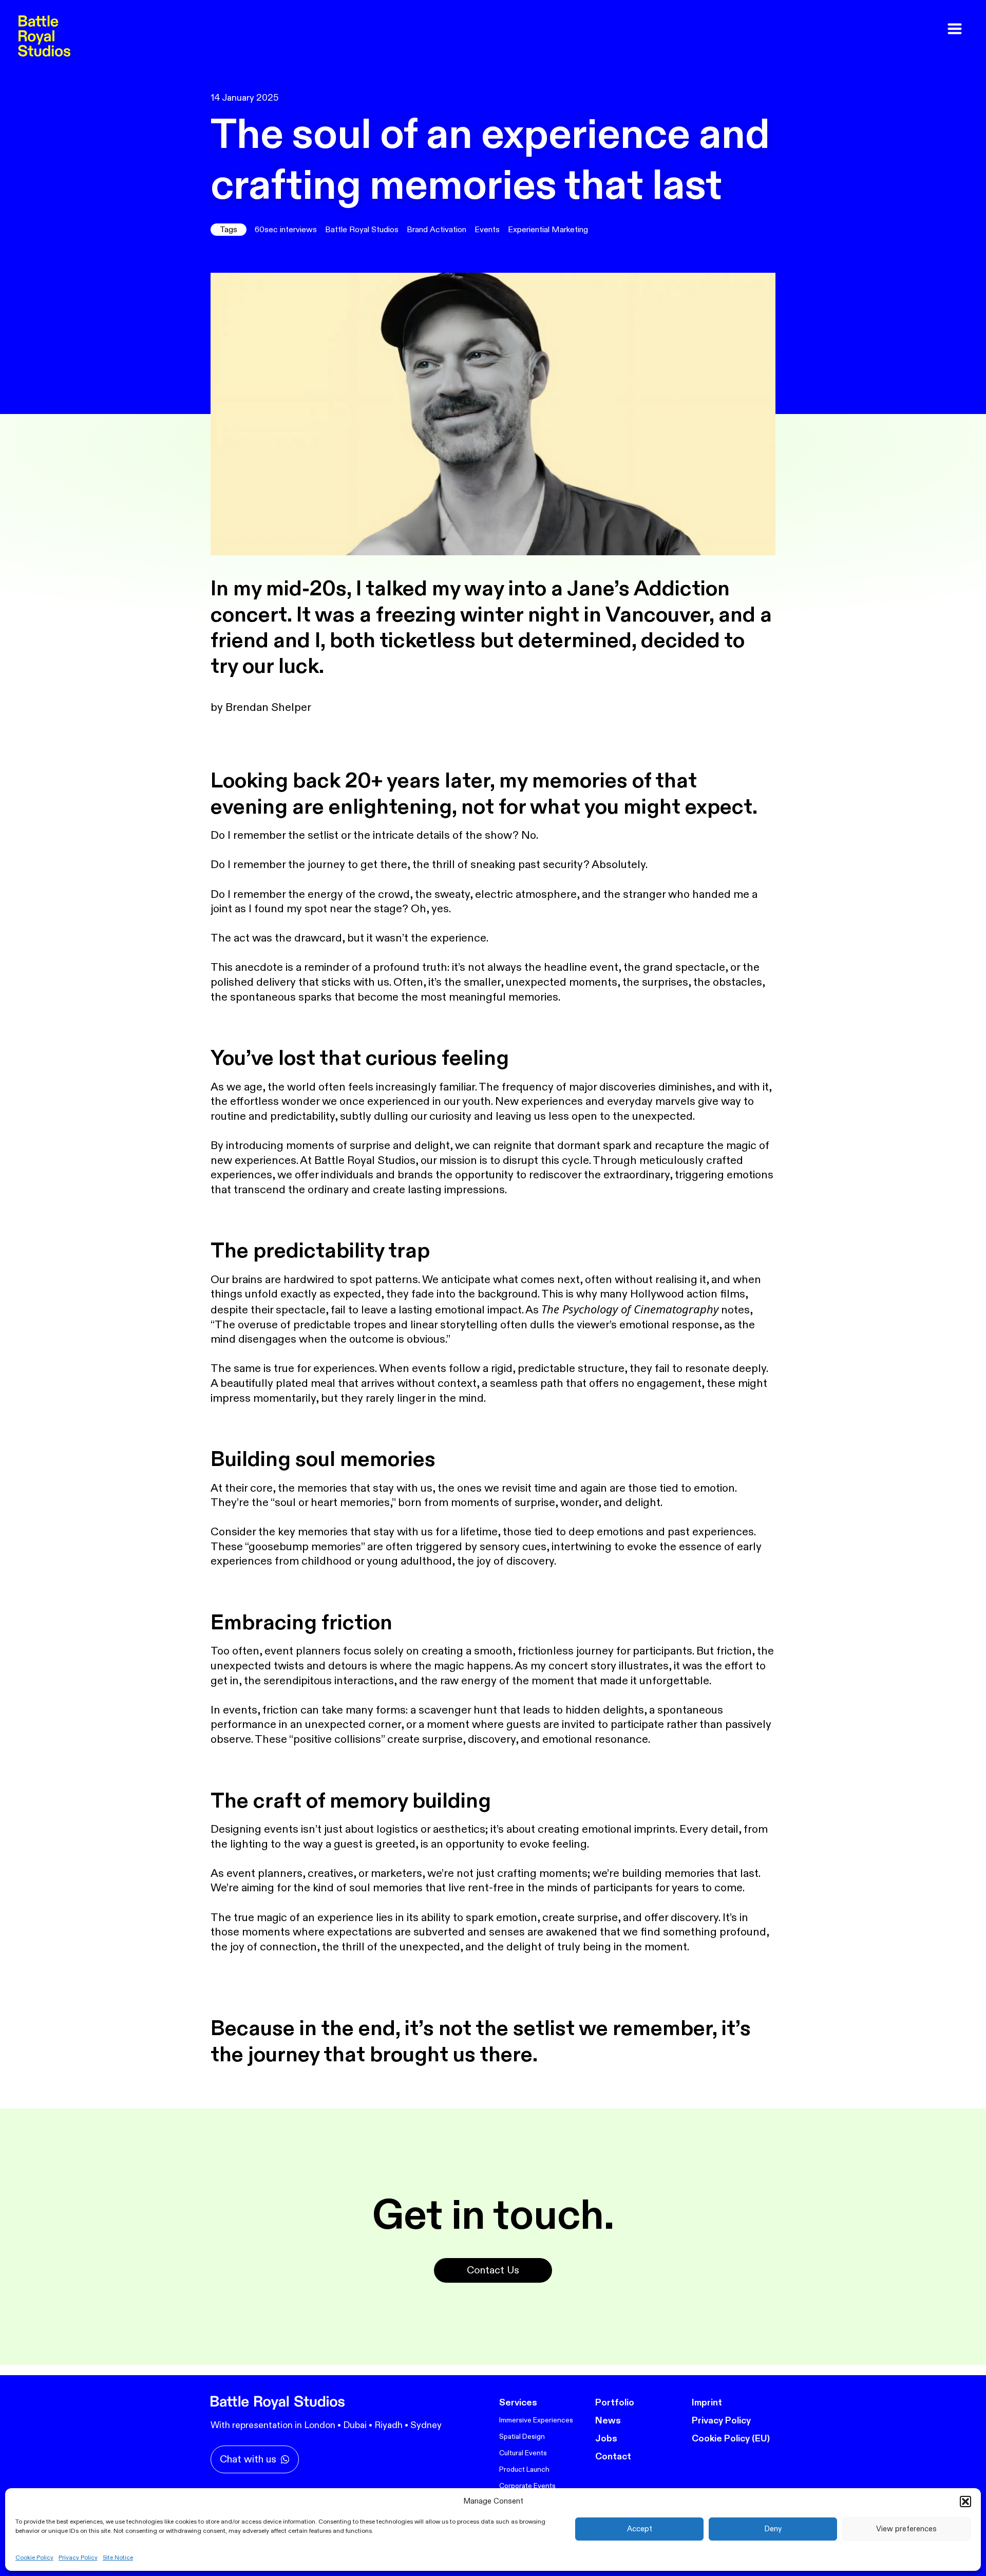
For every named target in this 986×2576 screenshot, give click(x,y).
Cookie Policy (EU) (731, 2439)
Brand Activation (437, 230)
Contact (613, 2457)
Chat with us (248, 2459)
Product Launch (524, 2469)
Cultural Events (523, 2453)
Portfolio (615, 2403)
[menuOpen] (955, 29)
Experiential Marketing (548, 230)
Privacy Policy (78, 2558)
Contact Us (493, 2270)
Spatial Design (522, 2437)
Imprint (707, 2403)
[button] (965, 2502)
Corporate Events (527, 2486)
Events (487, 230)
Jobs (606, 2439)
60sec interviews (286, 230)
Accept (640, 2529)
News (608, 2421)
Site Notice (118, 2558)
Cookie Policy (34, 2558)
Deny (773, 2529)
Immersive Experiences (536, 2420)
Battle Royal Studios (362, 230)
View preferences (906, 2529)
